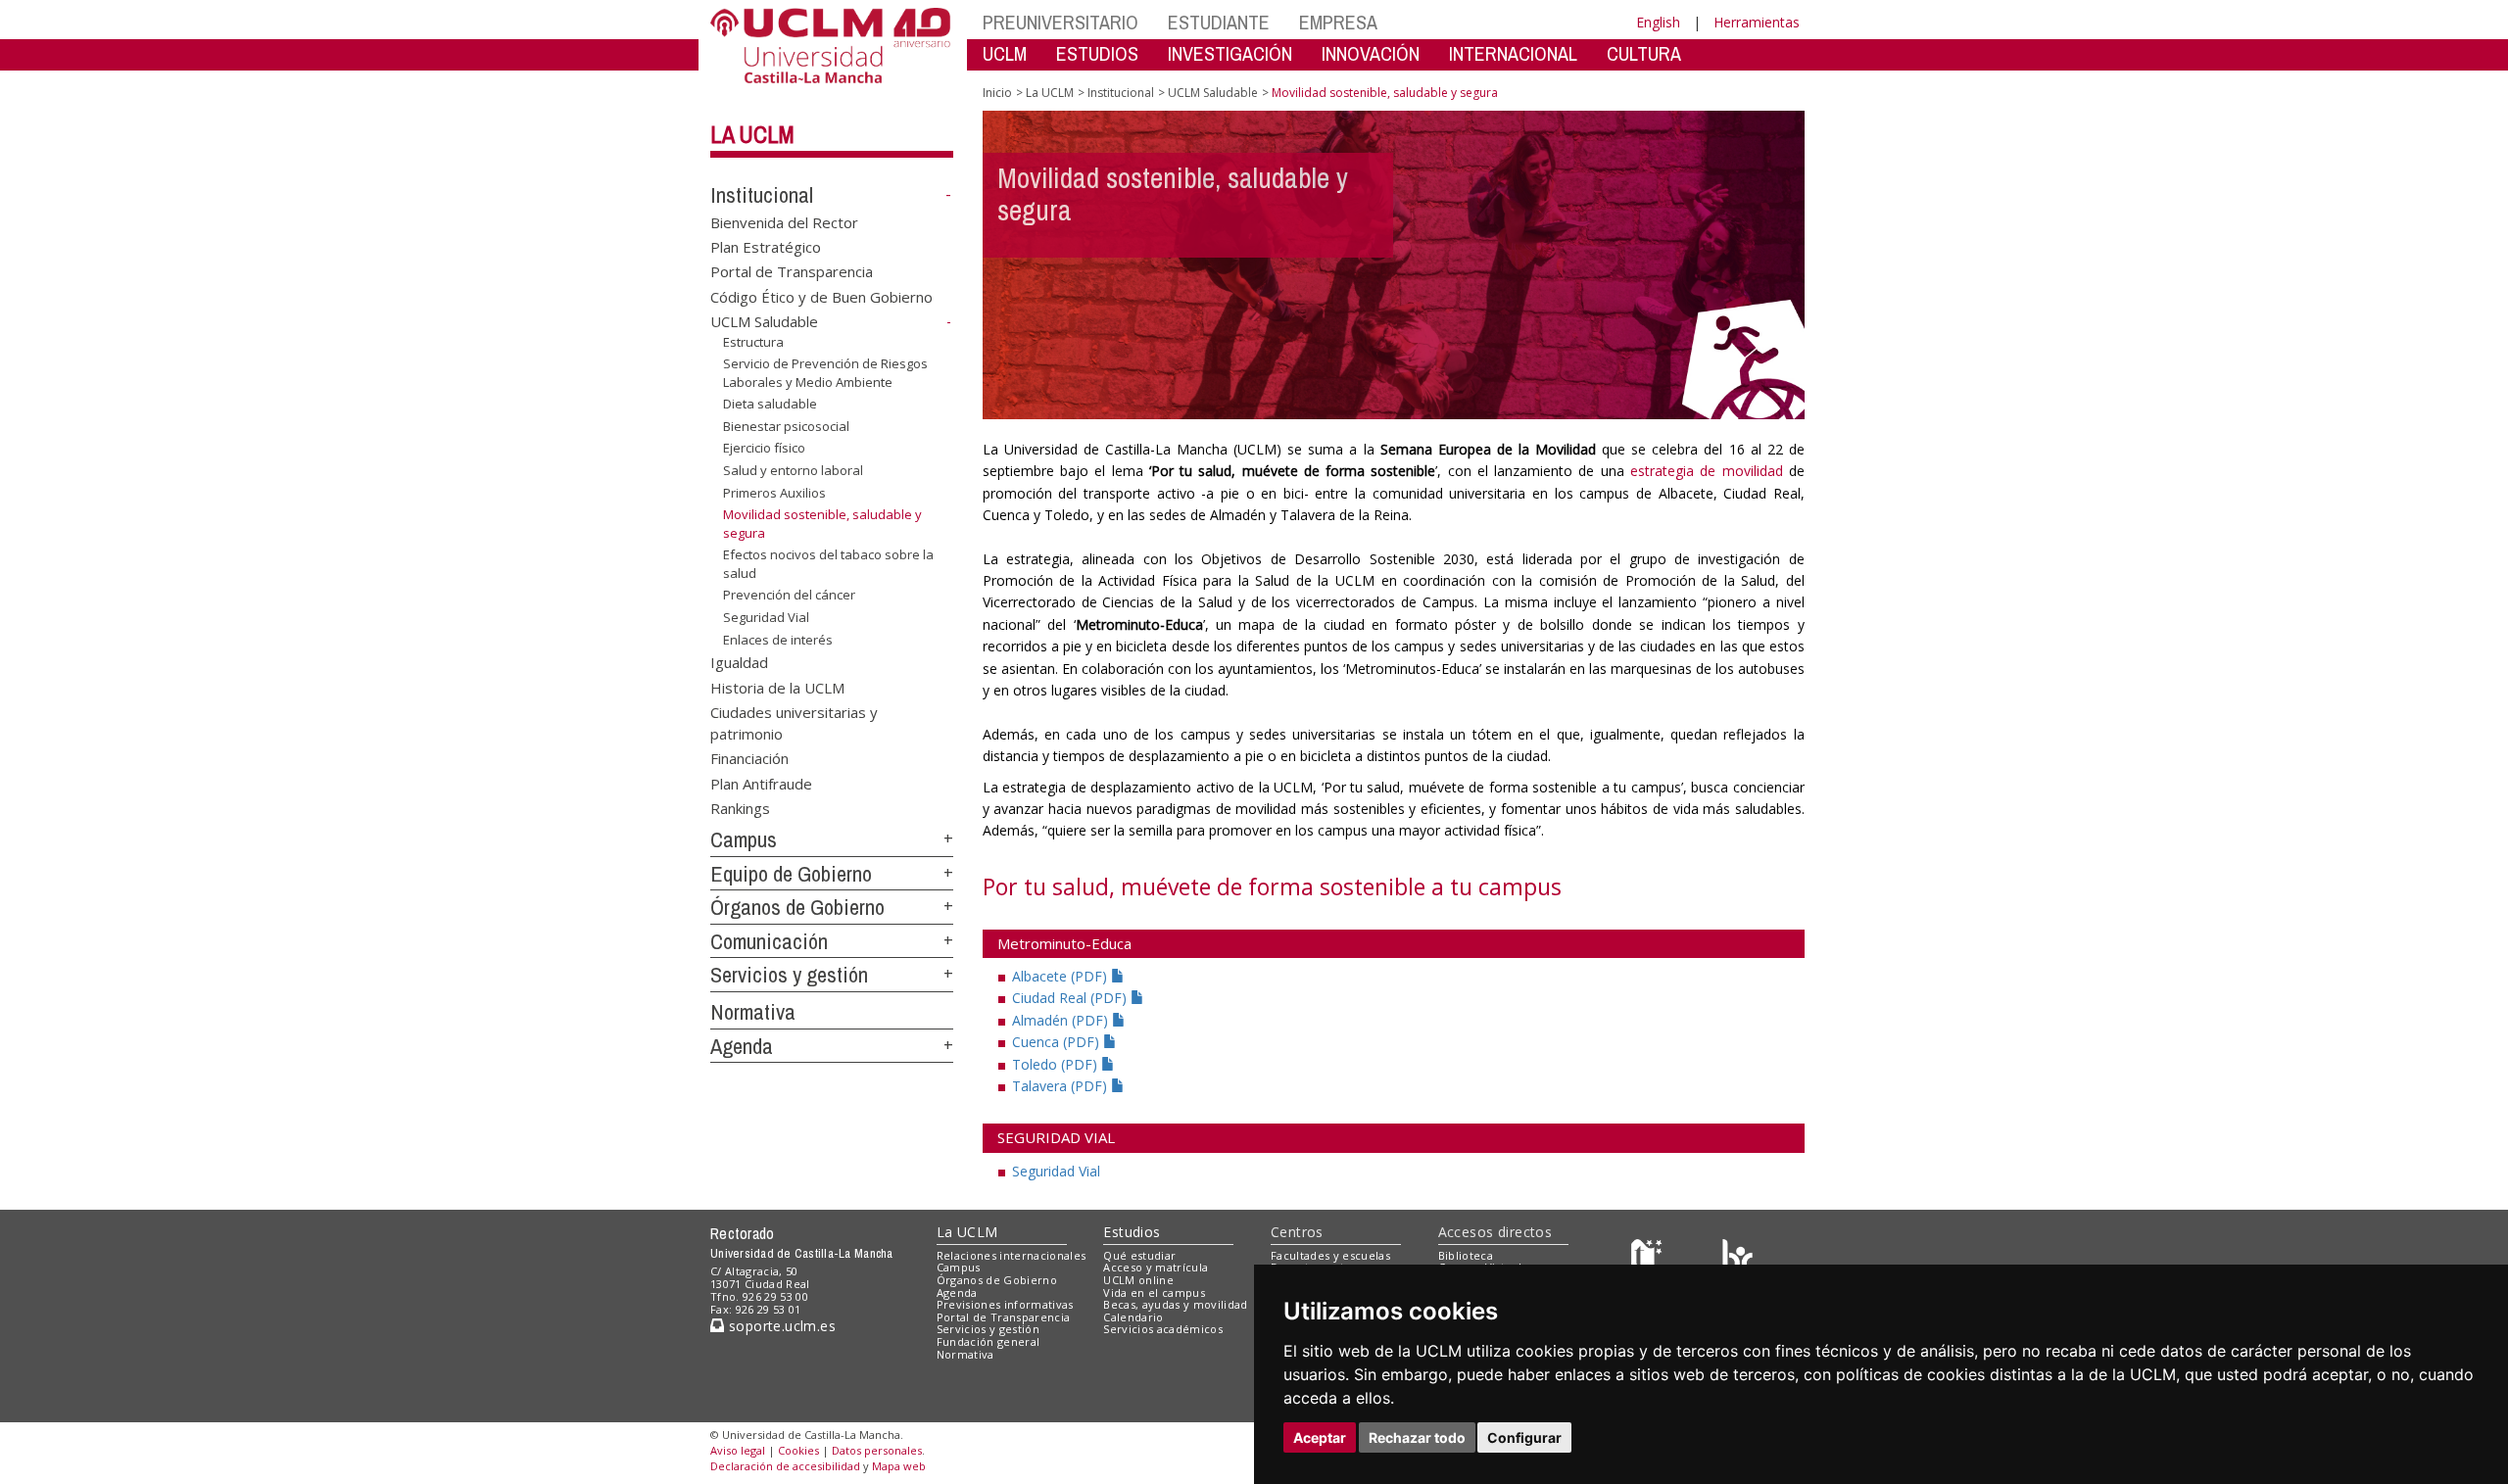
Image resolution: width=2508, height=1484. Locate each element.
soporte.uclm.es (780, 1326)
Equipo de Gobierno (791, 874)
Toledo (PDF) (1057, 1064)
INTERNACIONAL (1513, 53)
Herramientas (1757, 22)
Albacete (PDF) (1061, 976)
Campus (744, 839)
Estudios (1132, 1232)
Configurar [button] (1524, 1437)
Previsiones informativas (1005, 1304)
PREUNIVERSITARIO (1061, 22)
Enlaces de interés (778, 639)
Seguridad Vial (766, 617)
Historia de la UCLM (777, 687)
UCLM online (1138, 1280)
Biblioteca (1466, 1255)
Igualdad (739, 662)
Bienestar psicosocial (786, 426)
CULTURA (1644, 53)
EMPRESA (1338, 22)
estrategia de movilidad (1707, 471)
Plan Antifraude (761, 783)
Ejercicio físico (764, 448)
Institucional (762, 195)
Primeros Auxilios (774, 492)
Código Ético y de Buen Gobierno (821, 296)
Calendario (1133, 1317)
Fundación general (989, 1341)
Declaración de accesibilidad (785, 1466)
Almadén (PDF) (1062, 1020)
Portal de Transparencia (792, 271)
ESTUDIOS (1097, 53)
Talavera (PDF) (1061, 1086)
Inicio (997, 93)
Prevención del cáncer (789, 595)
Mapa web (899, 1466)
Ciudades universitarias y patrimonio (794, 722)
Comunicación (769, 941)
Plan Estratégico (766, 247)
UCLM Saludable (764, 321)
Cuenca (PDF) (1058, 1042)
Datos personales (877, 1450)
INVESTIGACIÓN (1230, 53)
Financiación (749, 758)
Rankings (740, 808)
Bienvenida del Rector (784, 221)
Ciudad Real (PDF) (1071, 998)
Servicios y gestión (789, 975)
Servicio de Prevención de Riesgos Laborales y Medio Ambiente (825, 372)
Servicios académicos (1163, 1329)
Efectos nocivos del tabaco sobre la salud (828, 563)
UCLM (1005, 53)
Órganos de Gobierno (797, 907)
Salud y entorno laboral (793, 470)
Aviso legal (738, 1450)
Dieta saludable (770, 404)
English (1658, 22)
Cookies (798, 1450)
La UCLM (752, 134)
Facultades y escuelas (1330, 1255)
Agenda (742, 1046)
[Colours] (1737, 1259)
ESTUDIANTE (1219, 22)
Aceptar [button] (1320, 1437)
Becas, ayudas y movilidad (1175, 1304)
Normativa (753, 1012)
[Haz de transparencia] (1649, 1259)
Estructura (753, 342)
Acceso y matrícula (1156, 1267)
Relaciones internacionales (1012, 1255)
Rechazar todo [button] (1417, 1437)
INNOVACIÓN (1371, 53)
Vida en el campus (1154, 1293)
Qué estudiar (1139, 1255)
